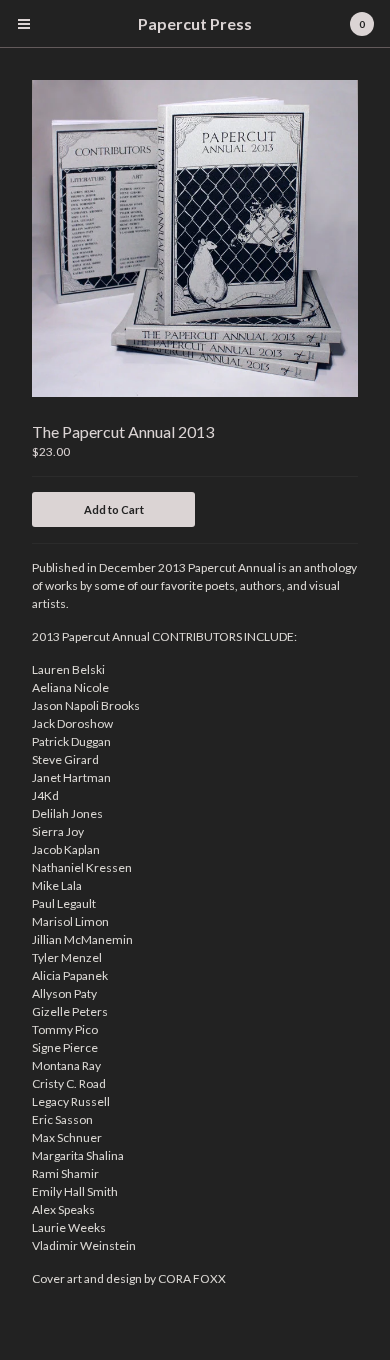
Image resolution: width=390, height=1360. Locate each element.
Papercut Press (195, 23)
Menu (24, 24)
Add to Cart (114, 509)
